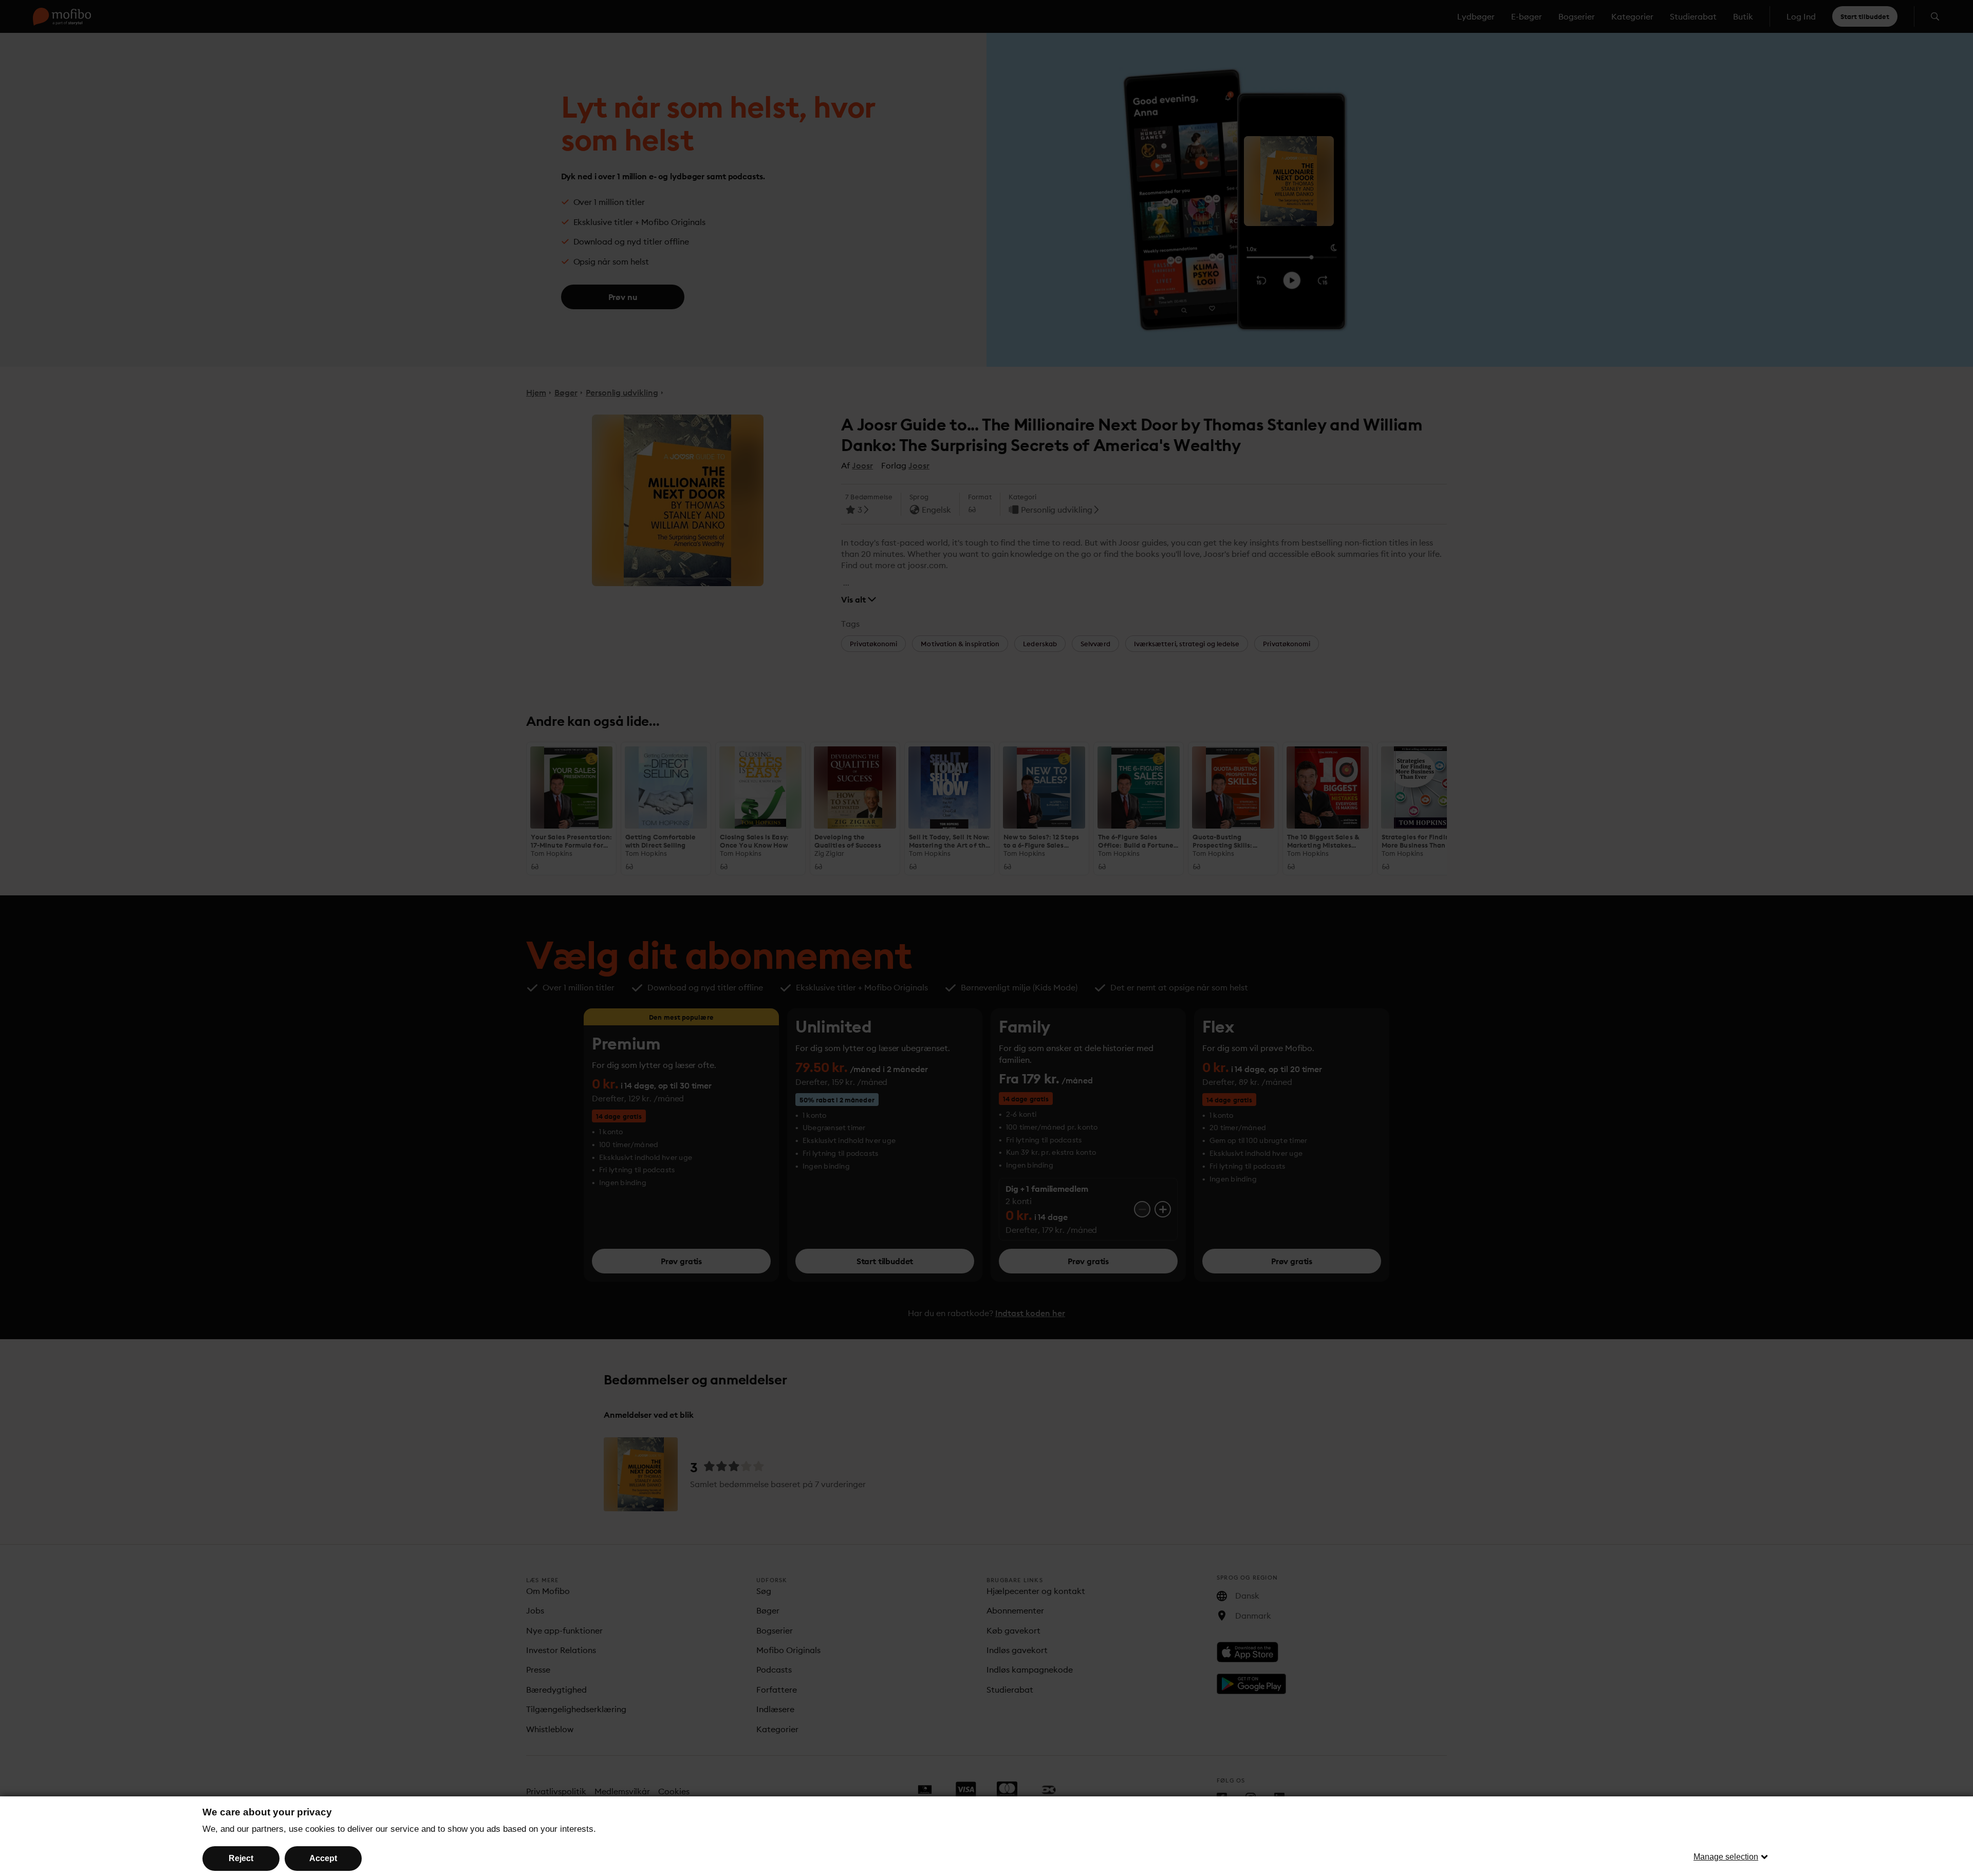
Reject (241, 1858)
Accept (323, 1858)
